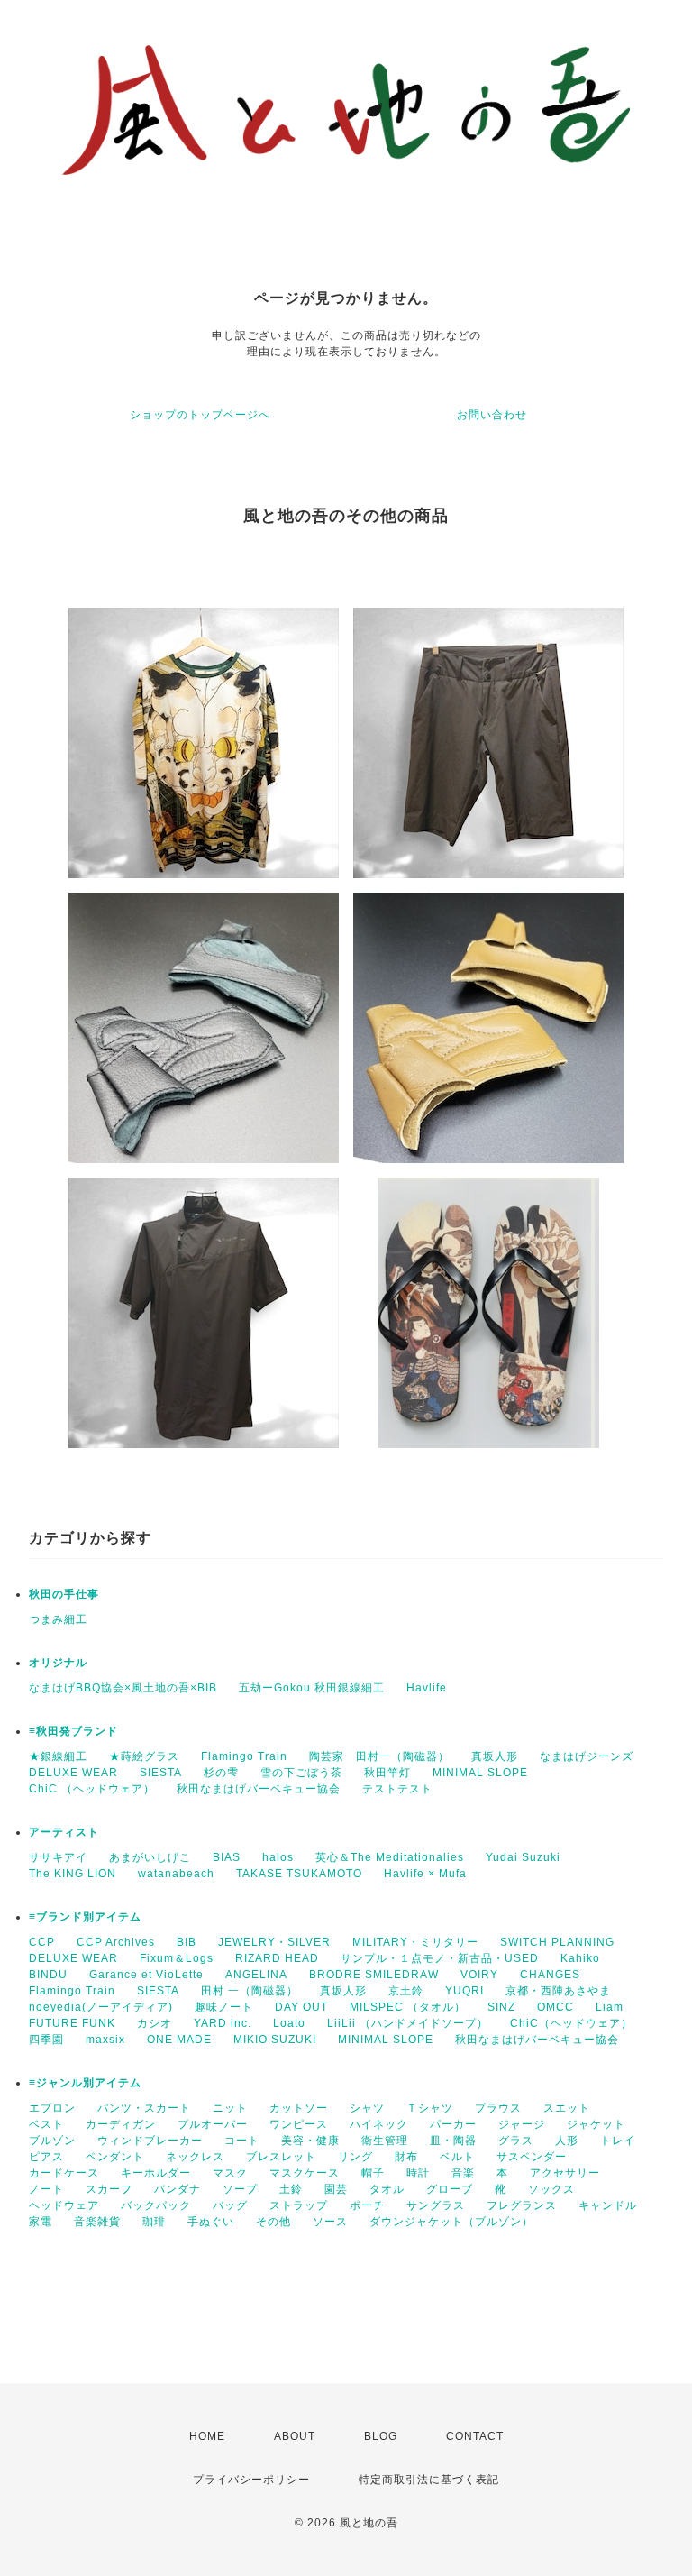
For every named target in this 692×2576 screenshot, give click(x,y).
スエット (567, 2108)
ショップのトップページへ (200, 415)
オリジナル (58, 1663)
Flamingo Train (244, 1756)
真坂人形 (495, 1756)
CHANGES (550, 1975)
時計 (418, 2173)
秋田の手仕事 (64, 1594)
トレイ (618, 2141)
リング (355, 2157)
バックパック (156, 2205)
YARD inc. (223, 2023)
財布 (406, 2157)
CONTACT (475, 2436)
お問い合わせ (492, 415)
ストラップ (299, 2205)
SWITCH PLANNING (557, 1942)
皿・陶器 (453, 2141)
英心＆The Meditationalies (390, 1857)
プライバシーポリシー (251, 2480)
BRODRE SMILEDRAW (374, 1975)
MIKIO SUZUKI (275, 2040)
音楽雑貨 (97, 2222)
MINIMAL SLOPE (480, 1773)
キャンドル (608, 2205)
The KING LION (73, 1874)
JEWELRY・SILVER (274, 1942)
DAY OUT (301, 2007)
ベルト (457, 2157)
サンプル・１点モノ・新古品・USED (440, 1958)
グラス (516, 2141)
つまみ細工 (58, 1619)
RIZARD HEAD (277, 1958)
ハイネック (379, 2124)
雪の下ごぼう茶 (301, 1773)
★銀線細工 (58, 1756)
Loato (289, 2023)
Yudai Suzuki (523, 1857)
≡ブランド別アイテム (85, 1917)
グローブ (450, 2189)
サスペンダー (532, 2157)
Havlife (427, 1688)
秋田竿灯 (387, 1773)
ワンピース (299, 2124)
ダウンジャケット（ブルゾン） (451, 2222)
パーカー (453, 2124)
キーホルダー (156, 2173)
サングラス (436, 2205)
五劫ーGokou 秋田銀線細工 (312, 1688)
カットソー (299, 2108)
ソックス (551, 2189)
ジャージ (522, 2124)
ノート (46, 2189)
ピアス (46, 2157)
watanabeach (176, 1874)
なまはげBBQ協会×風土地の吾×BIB (123, 1688)
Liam (610, 2007)
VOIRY (479, 1975)
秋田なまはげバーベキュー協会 (259, 1789)
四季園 (46, 2040)
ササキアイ (58, 1857)
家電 (41, 2222)
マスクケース (305, 2173)
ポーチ (367, 2205)
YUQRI (464, 1991)
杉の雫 (221, 1773)
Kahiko (580, 1958)
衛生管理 (385, 2141)
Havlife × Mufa (425, 1874)
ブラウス (498, 2108)
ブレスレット (281, 2157)
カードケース (64, 2173)
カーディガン (121, 2124)
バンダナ (178, 2189)
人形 (567, 2141)
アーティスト (64, 1832)
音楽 (463, 2173)
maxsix (105, 2040)
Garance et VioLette (146, 1975)
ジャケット (596, 2124)
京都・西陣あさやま (558, 1991)
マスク (230, 2173)
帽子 (373, 2173)
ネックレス (195, 2157)
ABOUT (295, 2436)
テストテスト (397, 1789)
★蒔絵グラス (144, 1756)
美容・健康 (310, 2141)
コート (242, 2141)
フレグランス (522, 2205)
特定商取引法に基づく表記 (429, 2480)
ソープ (240, 2189)
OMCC (555, 2007)
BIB (187, 1942)
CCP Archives (116, 1942)
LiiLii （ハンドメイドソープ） (408, 2023)
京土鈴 (406, 1991)
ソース (330, 2222)
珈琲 (154, 2222)
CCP (42, 1942)
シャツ (367, 2108)
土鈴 (291, 2189)
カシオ (155, 2023)
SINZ (501, 2007)
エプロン (52, 2108)
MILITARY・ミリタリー (415, 1942)
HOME (207, 2436)
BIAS (227, 1857)
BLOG (381, 2436)
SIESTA (161, 1773)
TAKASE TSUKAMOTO (299, 1874)
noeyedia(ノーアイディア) (101, 2007)
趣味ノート (224, 2007)
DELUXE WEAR (73, 1773)
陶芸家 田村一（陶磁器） (379, 1756)
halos (278, 1857)
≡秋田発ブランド (73, 1731)
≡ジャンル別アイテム (85, 2083)
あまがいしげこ (150, 1857)
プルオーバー (213, 2124)
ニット (230, 2108)
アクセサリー (565, 2173)
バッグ (230, 2205)
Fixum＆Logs (177, 1958)
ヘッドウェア (64, 2205)
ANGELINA (256, 1975)
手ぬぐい (211, 2222)
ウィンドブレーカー (150, 2141)
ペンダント (115, 2157)
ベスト (46, 2124)
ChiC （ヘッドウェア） (92, 1789)
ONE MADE (179, 2040)
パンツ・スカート (144, 2108)
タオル (387, 2189)
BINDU (48, 1975)
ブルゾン (52, 2141)
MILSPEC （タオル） (408, 2007)
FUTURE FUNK (72, 2023)
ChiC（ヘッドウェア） (571, 2023)
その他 (273, 2222)
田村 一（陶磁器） (250, 1991)
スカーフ (109, 2189)
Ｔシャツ (430, 2108)
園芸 (336, 2189)
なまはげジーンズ (587, 1756)
